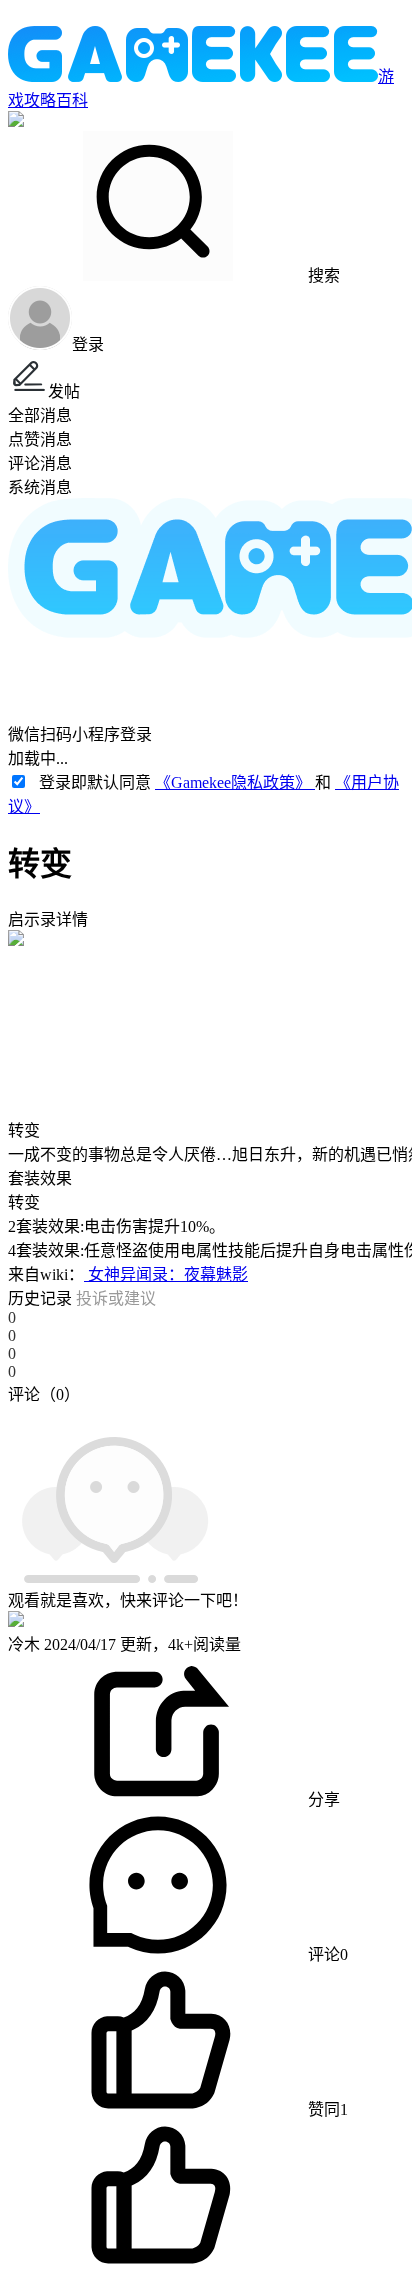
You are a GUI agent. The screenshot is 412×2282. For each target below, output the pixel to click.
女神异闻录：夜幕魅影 (166, 1274)
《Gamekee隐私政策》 (235, 782)
